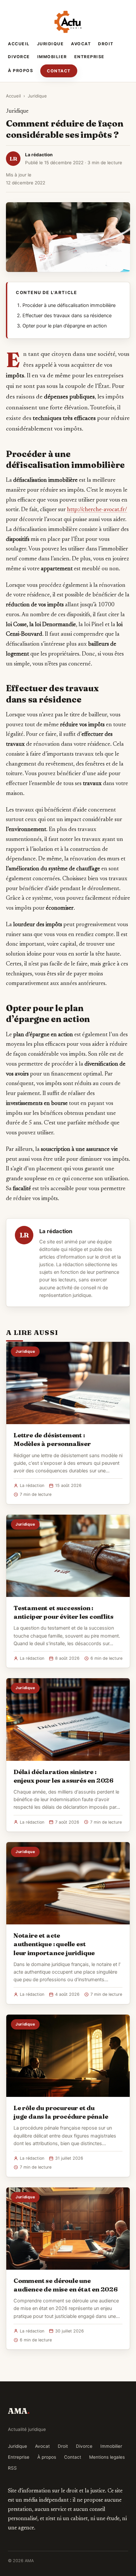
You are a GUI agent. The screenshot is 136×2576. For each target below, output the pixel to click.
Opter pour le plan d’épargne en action (65, 326)
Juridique (51, 44)
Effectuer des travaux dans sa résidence (67, 316)
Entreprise (89, 57)
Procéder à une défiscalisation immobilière (69, 305)
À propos (20, 71)
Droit (106, 44)
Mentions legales (107, 2457)
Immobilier (52, 57)
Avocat (81, 44)
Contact (59, 71)
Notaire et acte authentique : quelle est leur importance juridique (54, 1944)
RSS (12, 2468)
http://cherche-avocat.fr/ (97, 510)
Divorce (19, 57)
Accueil (19, 44)
